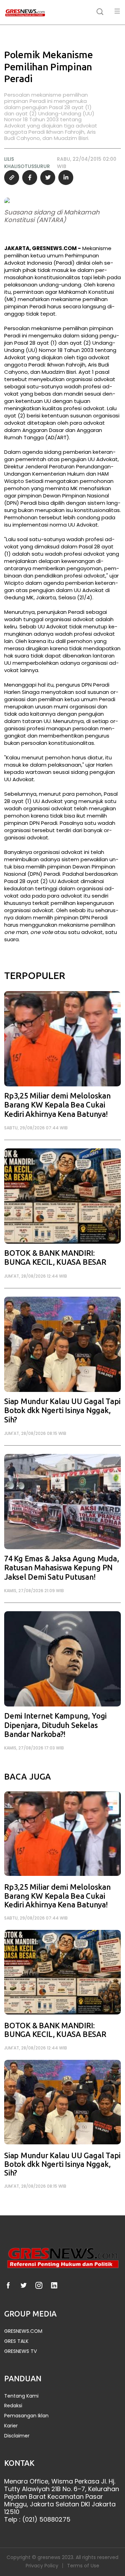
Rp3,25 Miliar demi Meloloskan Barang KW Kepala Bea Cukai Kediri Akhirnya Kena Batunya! (57, 1105)
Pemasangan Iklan (26, 2416)
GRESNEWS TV (20, 2351)
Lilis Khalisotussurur (27, 163)
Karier (11, 2426)
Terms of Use (83, 2566)
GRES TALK (16, 2341)
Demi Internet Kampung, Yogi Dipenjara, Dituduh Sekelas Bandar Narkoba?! (55, 1725)
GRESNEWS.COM (23, 2331)
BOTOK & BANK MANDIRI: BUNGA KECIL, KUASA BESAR (55, 1258)
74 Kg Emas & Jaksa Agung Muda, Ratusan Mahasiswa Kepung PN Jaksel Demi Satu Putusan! (61, 1568)
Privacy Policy (42, 2566)
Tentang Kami (21, 2396)
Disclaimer (17, 2436)
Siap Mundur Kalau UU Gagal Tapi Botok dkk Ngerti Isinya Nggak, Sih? (62, 1411)
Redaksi (13, 2406)
